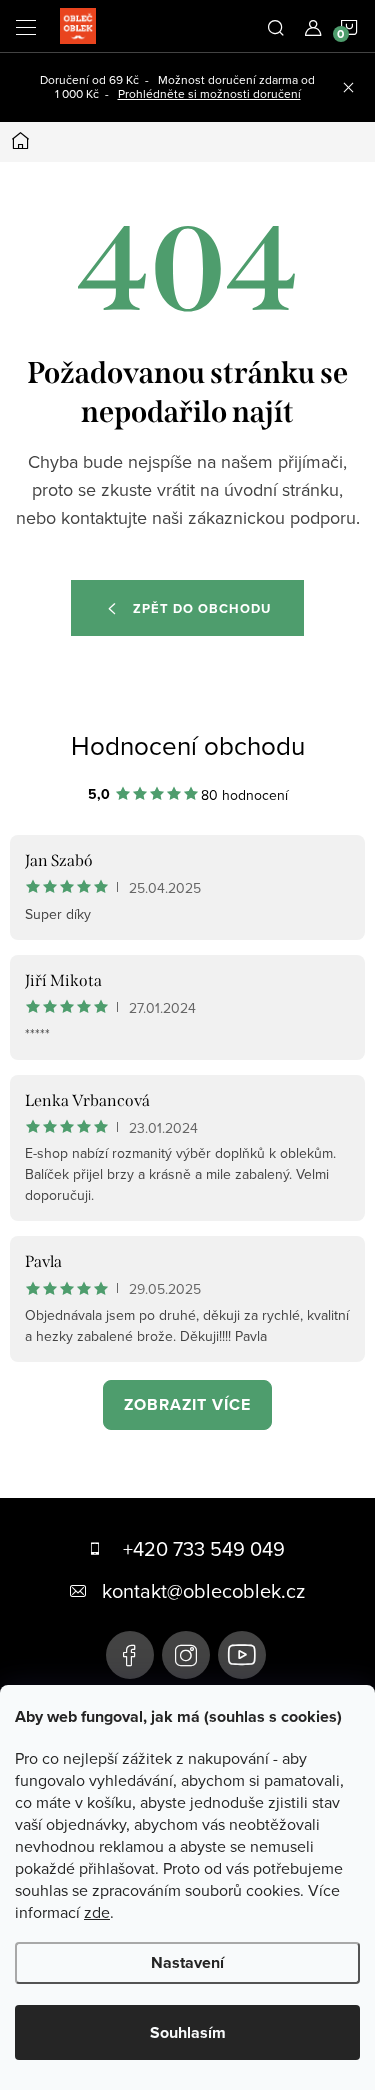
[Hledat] (276, 26)
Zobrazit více (187, 1404)
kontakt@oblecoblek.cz (203, 1590)
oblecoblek (186, 1655)
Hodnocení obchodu (188, 745)
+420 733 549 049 (204, 1548)
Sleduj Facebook (130, 1655)
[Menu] (26, 26)
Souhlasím (188, 2032)
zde (97, 1912)
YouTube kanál (242, 1655)
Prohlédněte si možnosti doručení (209, 93)
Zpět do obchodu (202, 608)
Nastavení (187, 1962)
